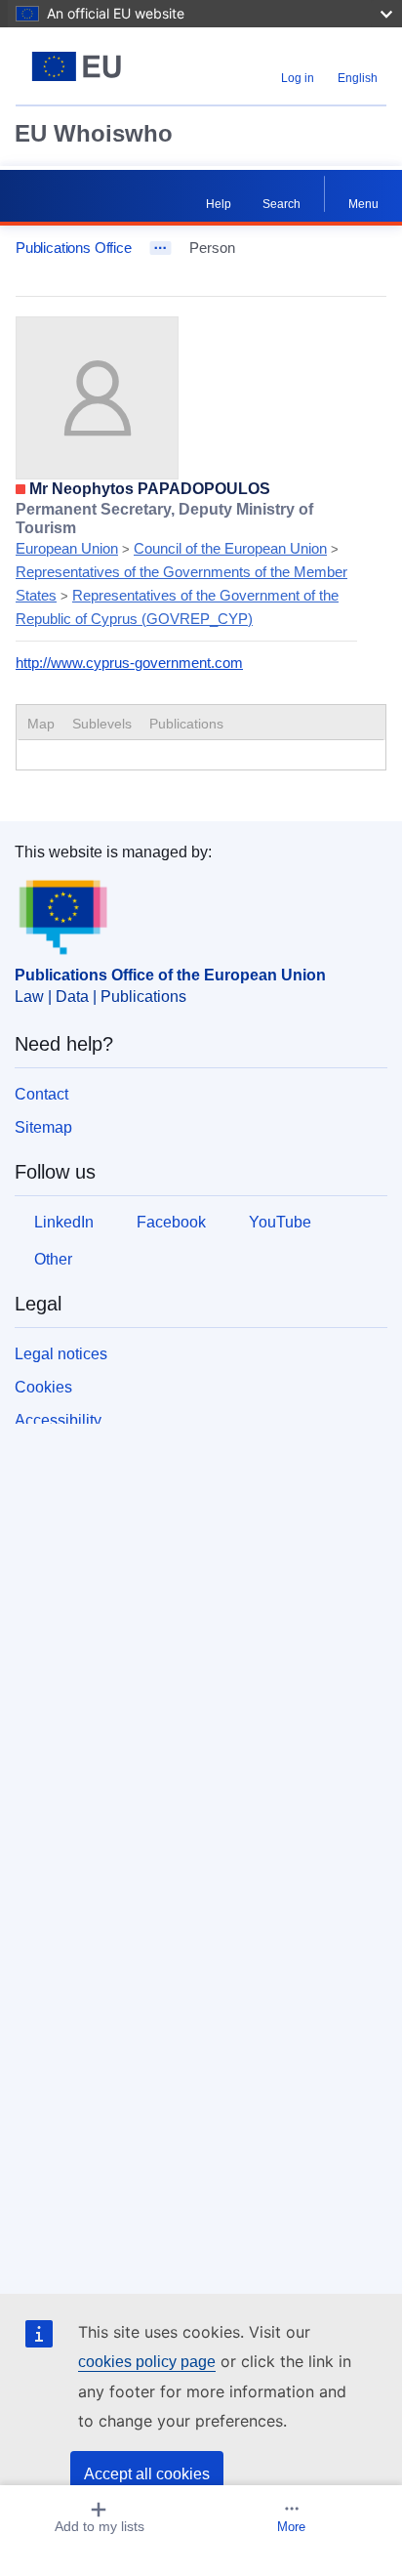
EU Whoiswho (94, 133)
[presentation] (102, 724)
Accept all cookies (147, 2474)
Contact (41, 1094)
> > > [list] (181, 564)
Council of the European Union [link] (230, 548)
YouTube (280, 1222)
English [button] (358, 78)
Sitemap (43, 1127)
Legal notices (61, 1354)
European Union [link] (67, 548)
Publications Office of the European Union (170, 975)
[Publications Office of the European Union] (80, 66)
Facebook (171, 1222)
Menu (363, 204)
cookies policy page (147, 2362)
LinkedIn (64, 1222)
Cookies (43, 1387)
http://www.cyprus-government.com (129, 663)
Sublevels (102, 724)
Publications (186, 724)
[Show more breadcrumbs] (161, 248)
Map (41, 724)
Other (53, 1259)
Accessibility (58, 1420)
